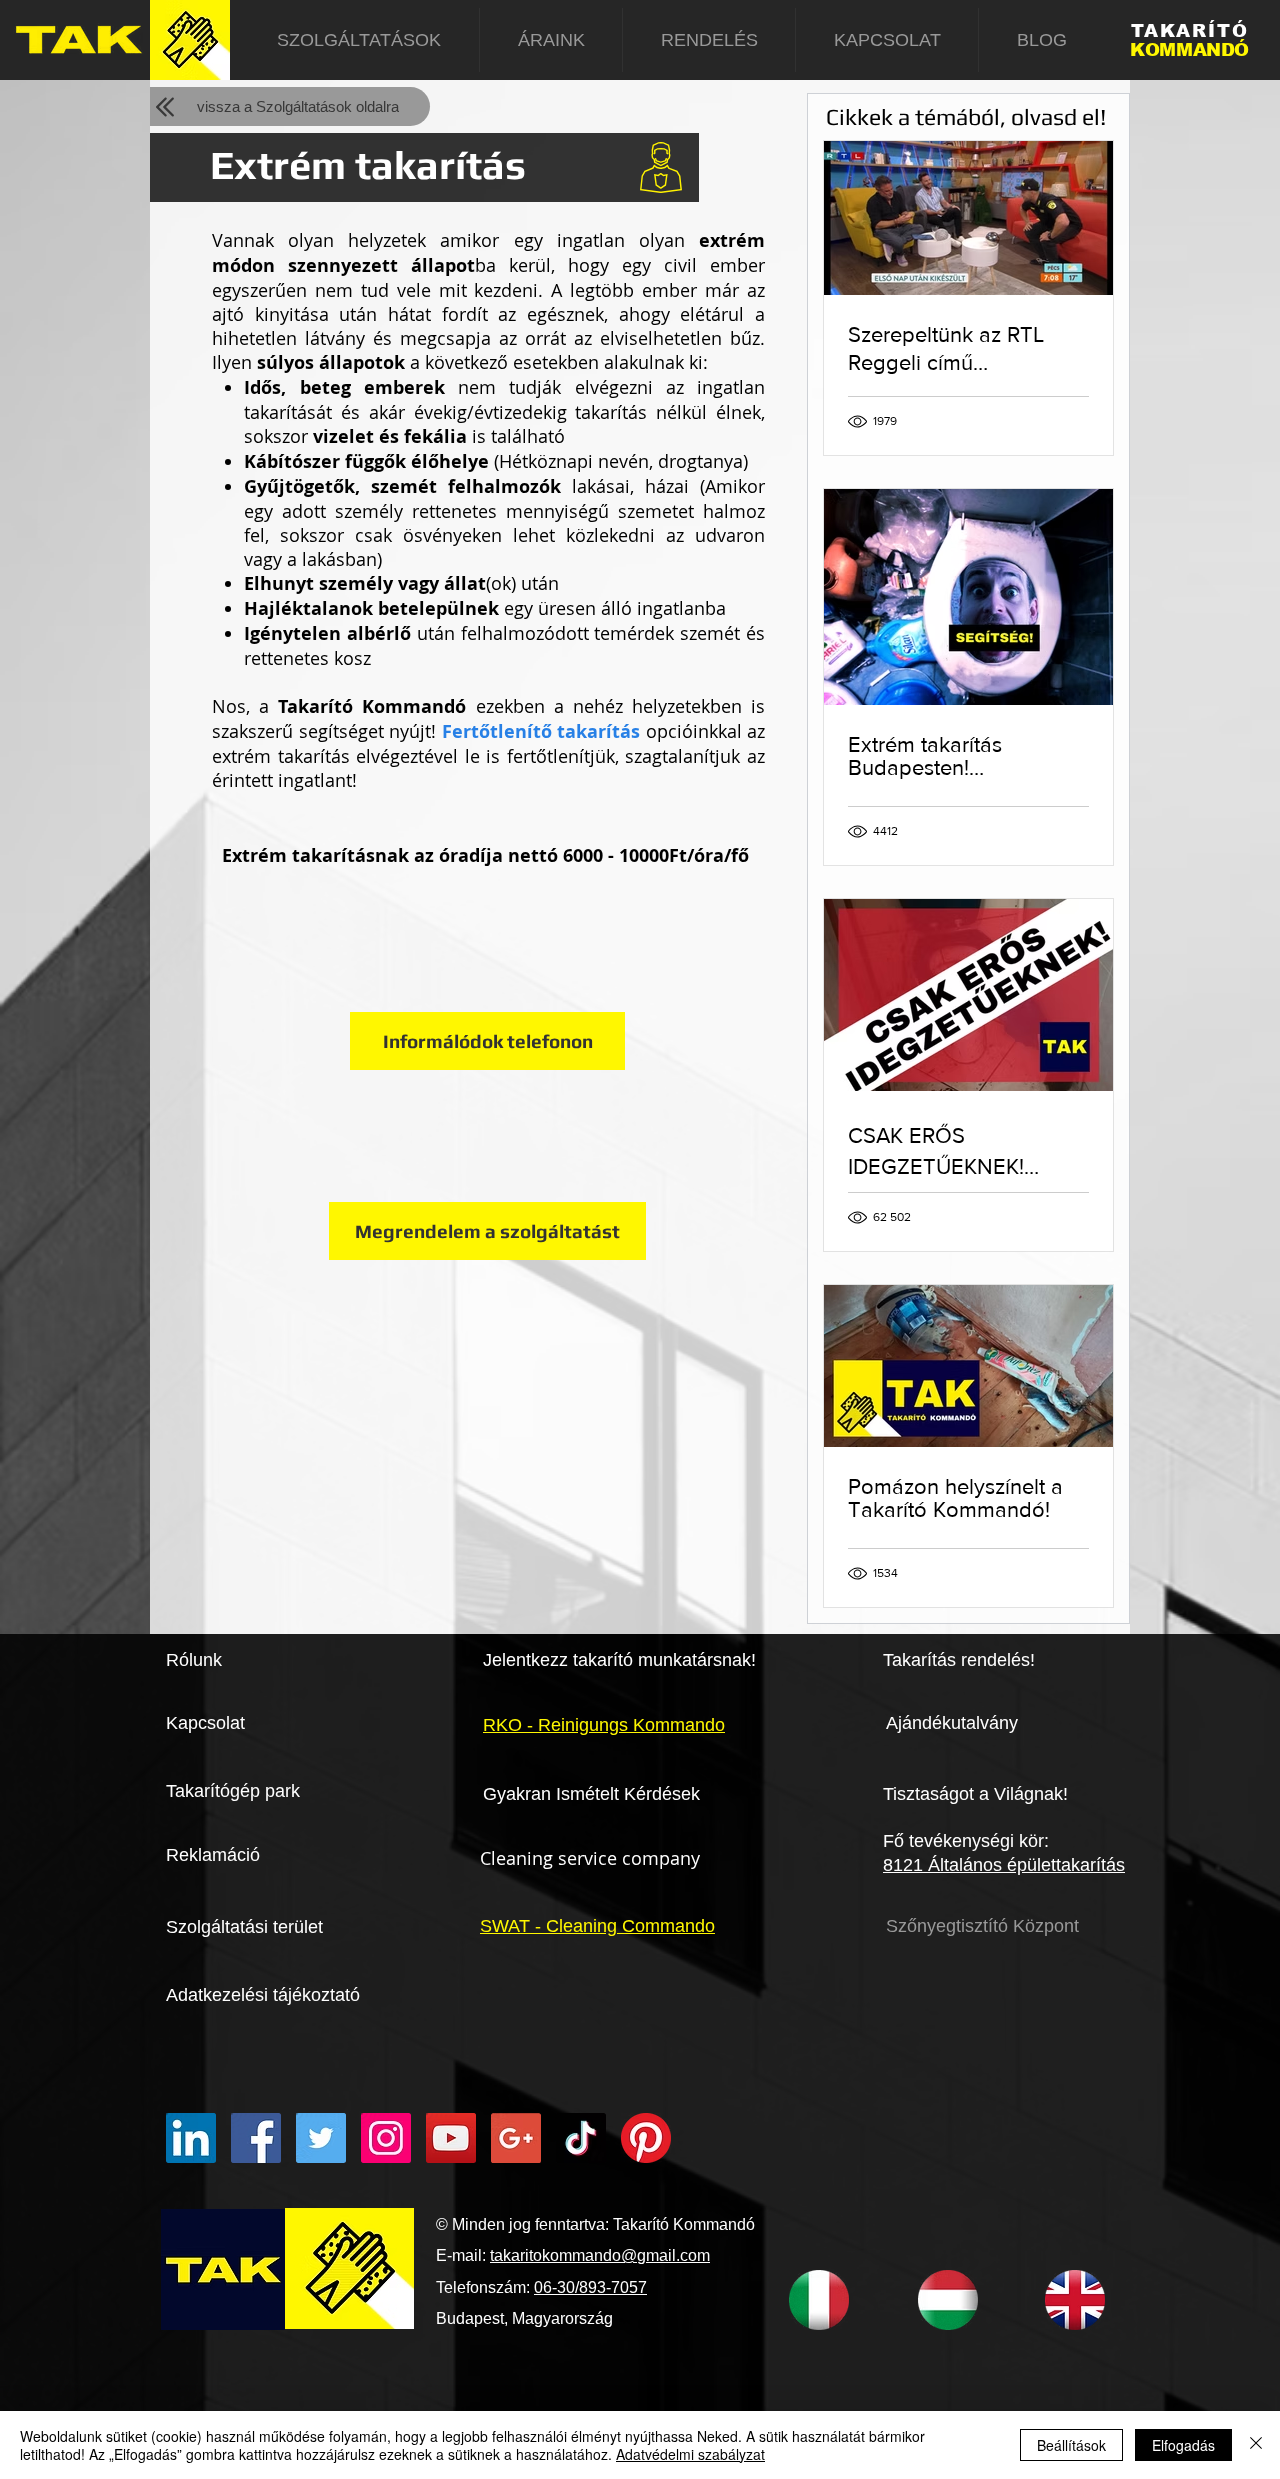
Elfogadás (1183, 2445)
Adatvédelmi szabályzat (690, 2454)
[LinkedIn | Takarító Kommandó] (191, 2138)
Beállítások (1071, 2445)
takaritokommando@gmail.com (600, 2255)
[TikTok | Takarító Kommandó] (581, 2138)
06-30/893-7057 (590, 2287)
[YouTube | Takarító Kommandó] (451, 2138)
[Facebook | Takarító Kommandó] (256, 2138)
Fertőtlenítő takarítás (541, 731)
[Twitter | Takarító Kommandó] (321, 2138)
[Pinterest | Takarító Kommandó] (646, 2138)
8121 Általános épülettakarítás (1004, 1865)
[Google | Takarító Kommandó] (516, 2138)
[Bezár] (1256, 2445)
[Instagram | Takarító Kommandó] (386, 2138)
